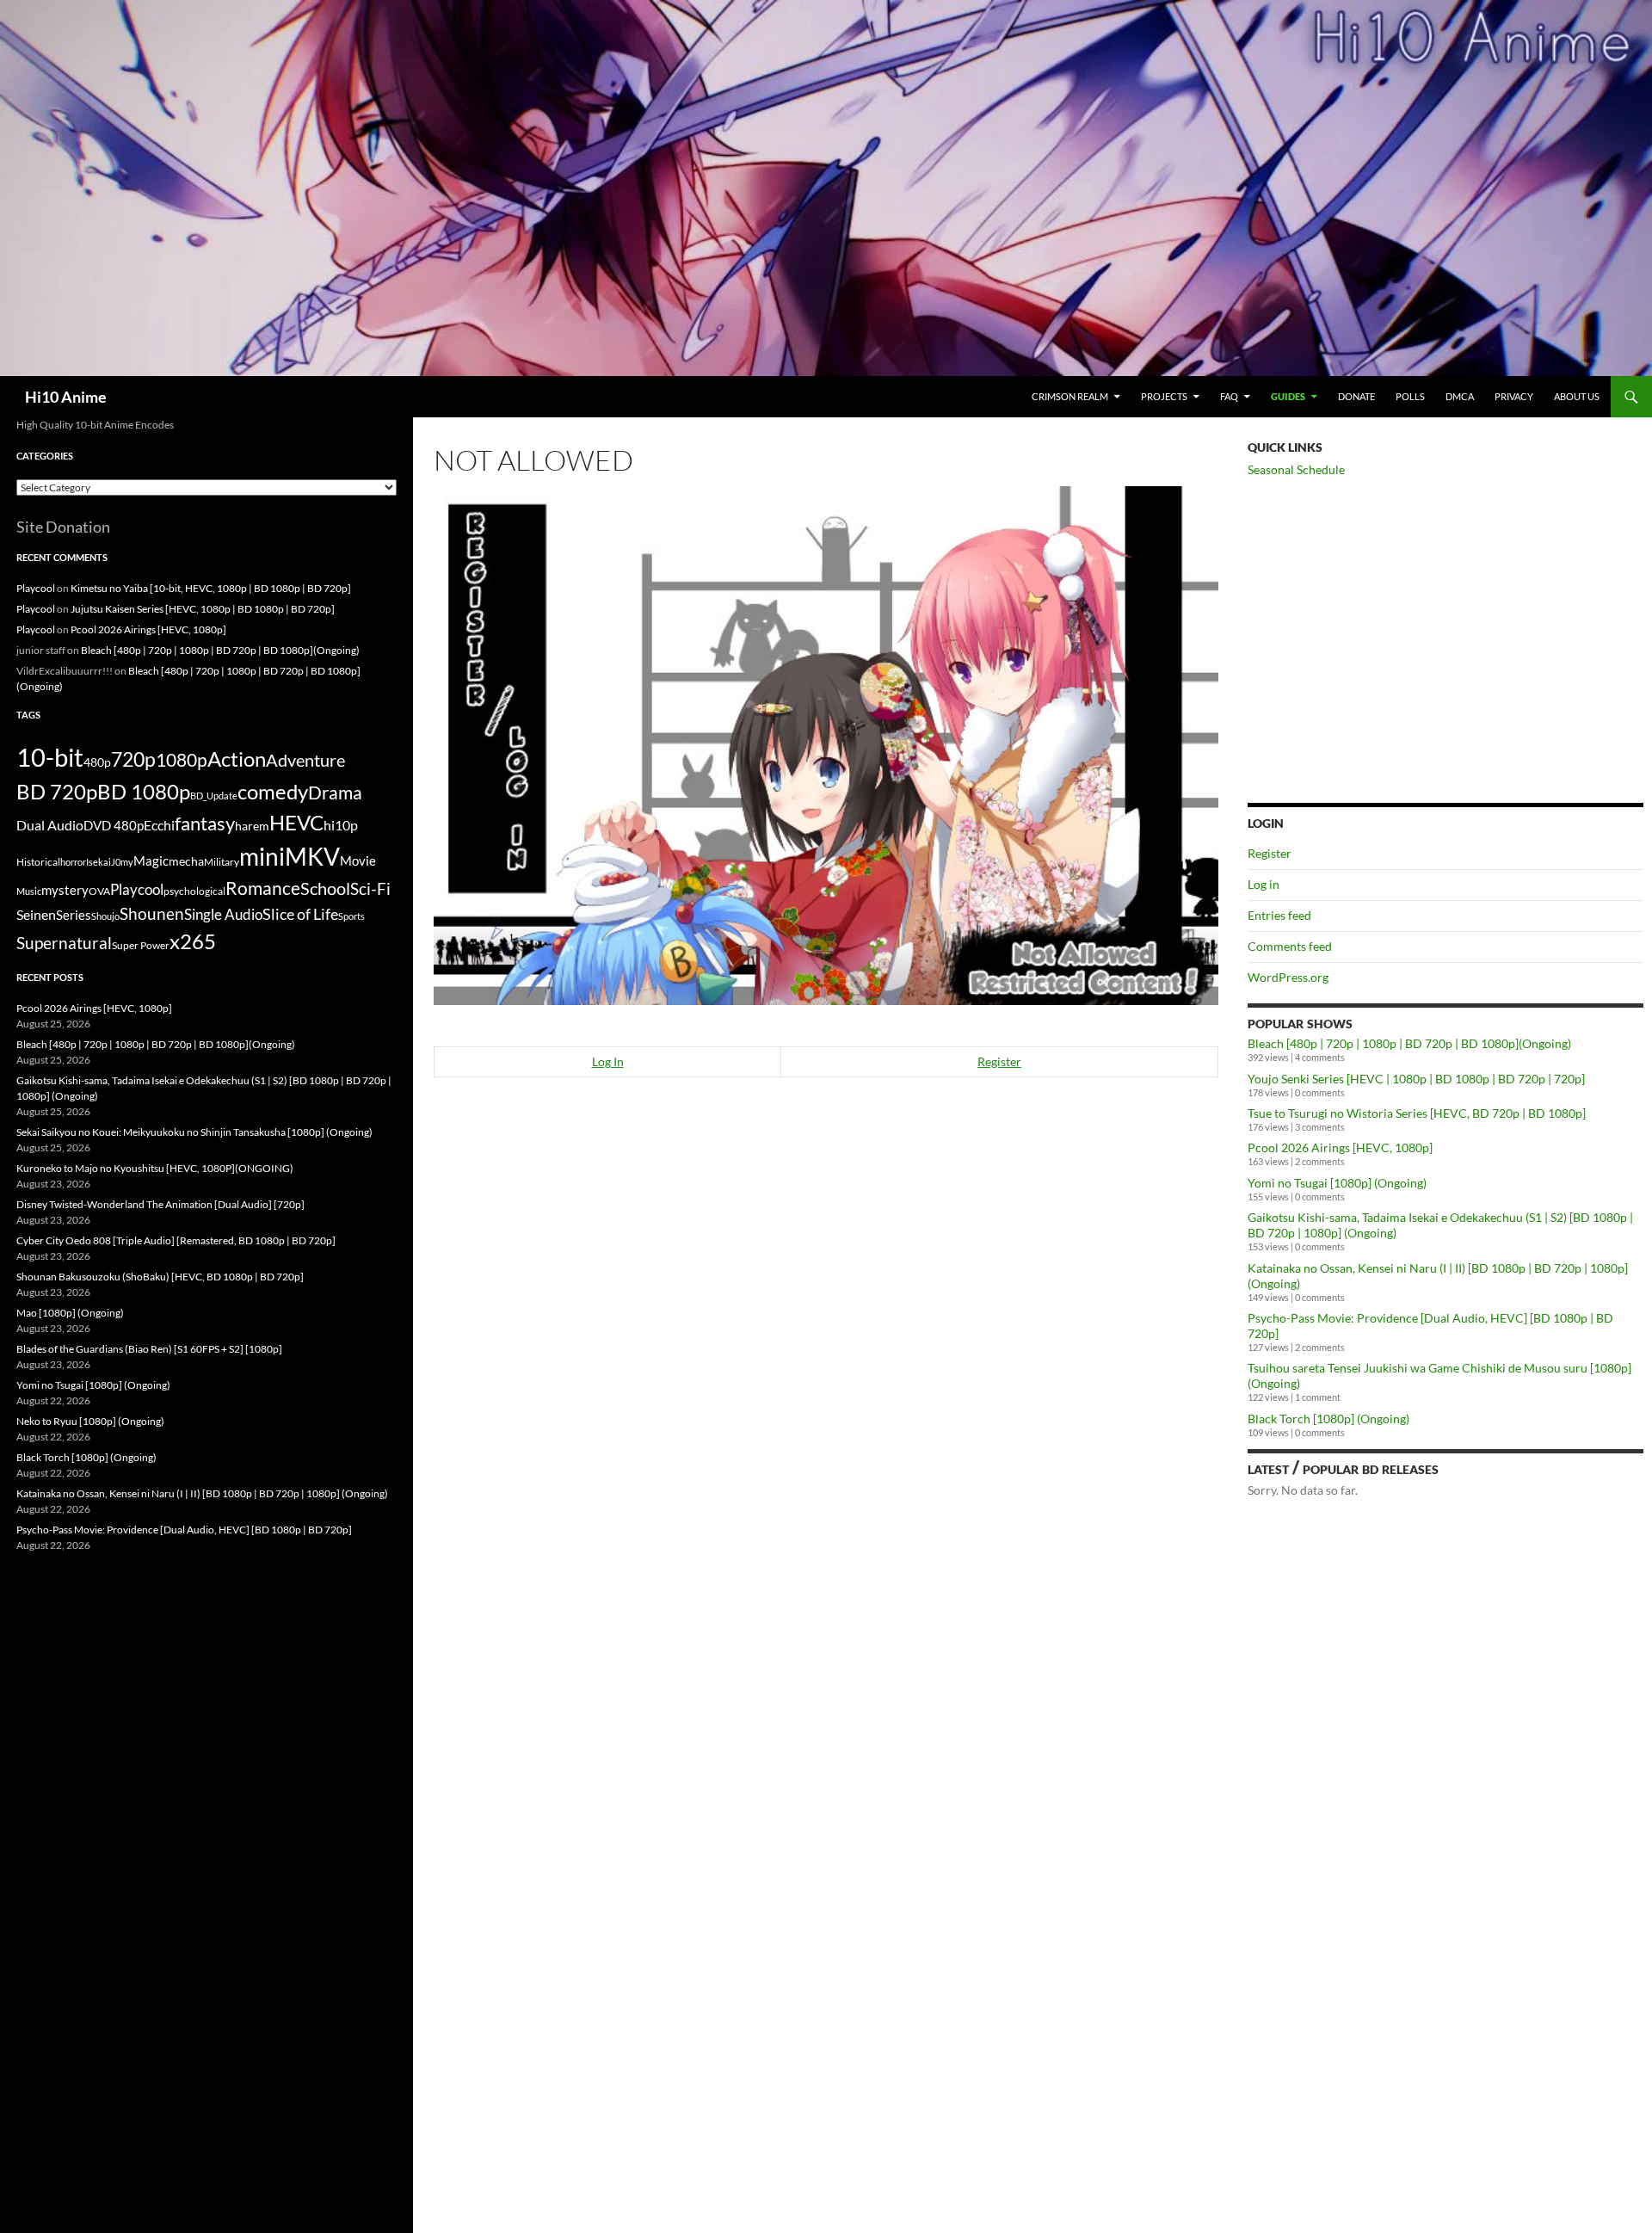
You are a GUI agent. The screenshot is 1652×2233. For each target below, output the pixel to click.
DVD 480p (114, 826)
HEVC (296, 823)
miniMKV (290, 856)
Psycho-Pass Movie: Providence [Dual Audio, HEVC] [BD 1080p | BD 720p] (184, 1530)
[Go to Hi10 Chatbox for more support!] (826, 744)
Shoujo (105, 916)
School (325, 888)
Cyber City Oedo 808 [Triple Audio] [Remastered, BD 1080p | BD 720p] (176, 1240)
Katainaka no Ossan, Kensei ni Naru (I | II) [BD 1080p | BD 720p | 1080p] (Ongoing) (202, 1493)
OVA (99, 891)
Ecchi (159, 825)
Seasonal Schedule (1296, 469)
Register (999, 1061)
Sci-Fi (370, 889)
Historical (38, 861)
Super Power (141, 945)
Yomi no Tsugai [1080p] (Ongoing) (1337, 1183)
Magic (151, 861)
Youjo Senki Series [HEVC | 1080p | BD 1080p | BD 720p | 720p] (1416, 1079)
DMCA (1460, 396)
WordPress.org (1288, 977)
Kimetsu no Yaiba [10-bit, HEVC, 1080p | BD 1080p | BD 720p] (211, 588)
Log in (1264, 884)
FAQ (1229, 396)
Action (237, 759)
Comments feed (1290, 946)
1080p (182, 759)
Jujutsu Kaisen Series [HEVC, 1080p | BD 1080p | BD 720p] (203, 609)
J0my (122, 862)
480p (97, 762)
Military (222, 862)
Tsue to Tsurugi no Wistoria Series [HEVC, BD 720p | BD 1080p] (1417, 1113)
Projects (1164, 396)
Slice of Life (300, 914)
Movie (358, 861)
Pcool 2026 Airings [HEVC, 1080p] (1340, 1147)
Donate (1356, 396)
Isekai (99, 862)
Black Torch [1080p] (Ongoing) (1328, 1419)
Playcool (36, 588)
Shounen (152, 913)
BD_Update (214, 796)
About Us (1577, 396)
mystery (65, 890)
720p (133, 759)
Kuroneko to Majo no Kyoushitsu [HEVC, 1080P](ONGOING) (155, 1168)
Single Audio (223, 914)
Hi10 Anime (66, 397)
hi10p (341, 825)
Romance (263, 888)
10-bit (50, 757)
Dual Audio (50, 825)
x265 (193, 941)
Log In (608, 1061)
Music (29, 891)
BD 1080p (144, 791)
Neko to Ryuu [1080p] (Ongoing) (90, 1421)
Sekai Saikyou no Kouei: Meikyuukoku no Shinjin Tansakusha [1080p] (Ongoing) (194, 1132)
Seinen (36, 915)
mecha (186, 861)
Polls (1410, 396)
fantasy (205, 823)
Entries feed (1279, 915)
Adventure (305, 760)
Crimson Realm (1070, 396)
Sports (351, 916)
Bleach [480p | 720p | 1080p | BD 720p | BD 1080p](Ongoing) (1409, 1043)
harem (252, 826)
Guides (1288, 396)
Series (74, 915)
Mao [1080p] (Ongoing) (70, 1313)
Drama (335, 792)
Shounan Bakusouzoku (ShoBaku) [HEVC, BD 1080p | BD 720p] (160, 1277)
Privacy (1514, 396)
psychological (194, 891)
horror (73, 862)
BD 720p (57, 791)
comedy (273, 792)
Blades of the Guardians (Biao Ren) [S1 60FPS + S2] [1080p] (149, 1349)
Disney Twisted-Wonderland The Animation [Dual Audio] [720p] (160, 1204)
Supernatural (64, 943)
